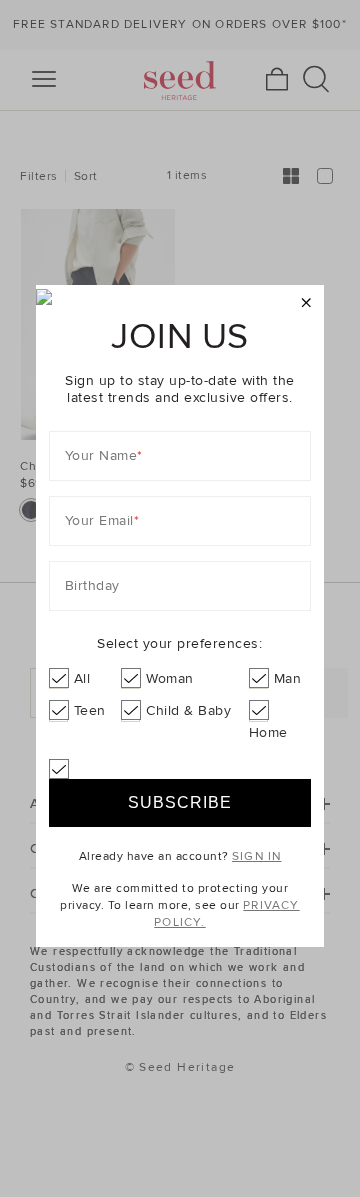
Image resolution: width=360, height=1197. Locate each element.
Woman (170, 678)
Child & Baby (188, 710)
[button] (306, 303)
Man (288, 678)
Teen (90, 710)
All (82, 678)
